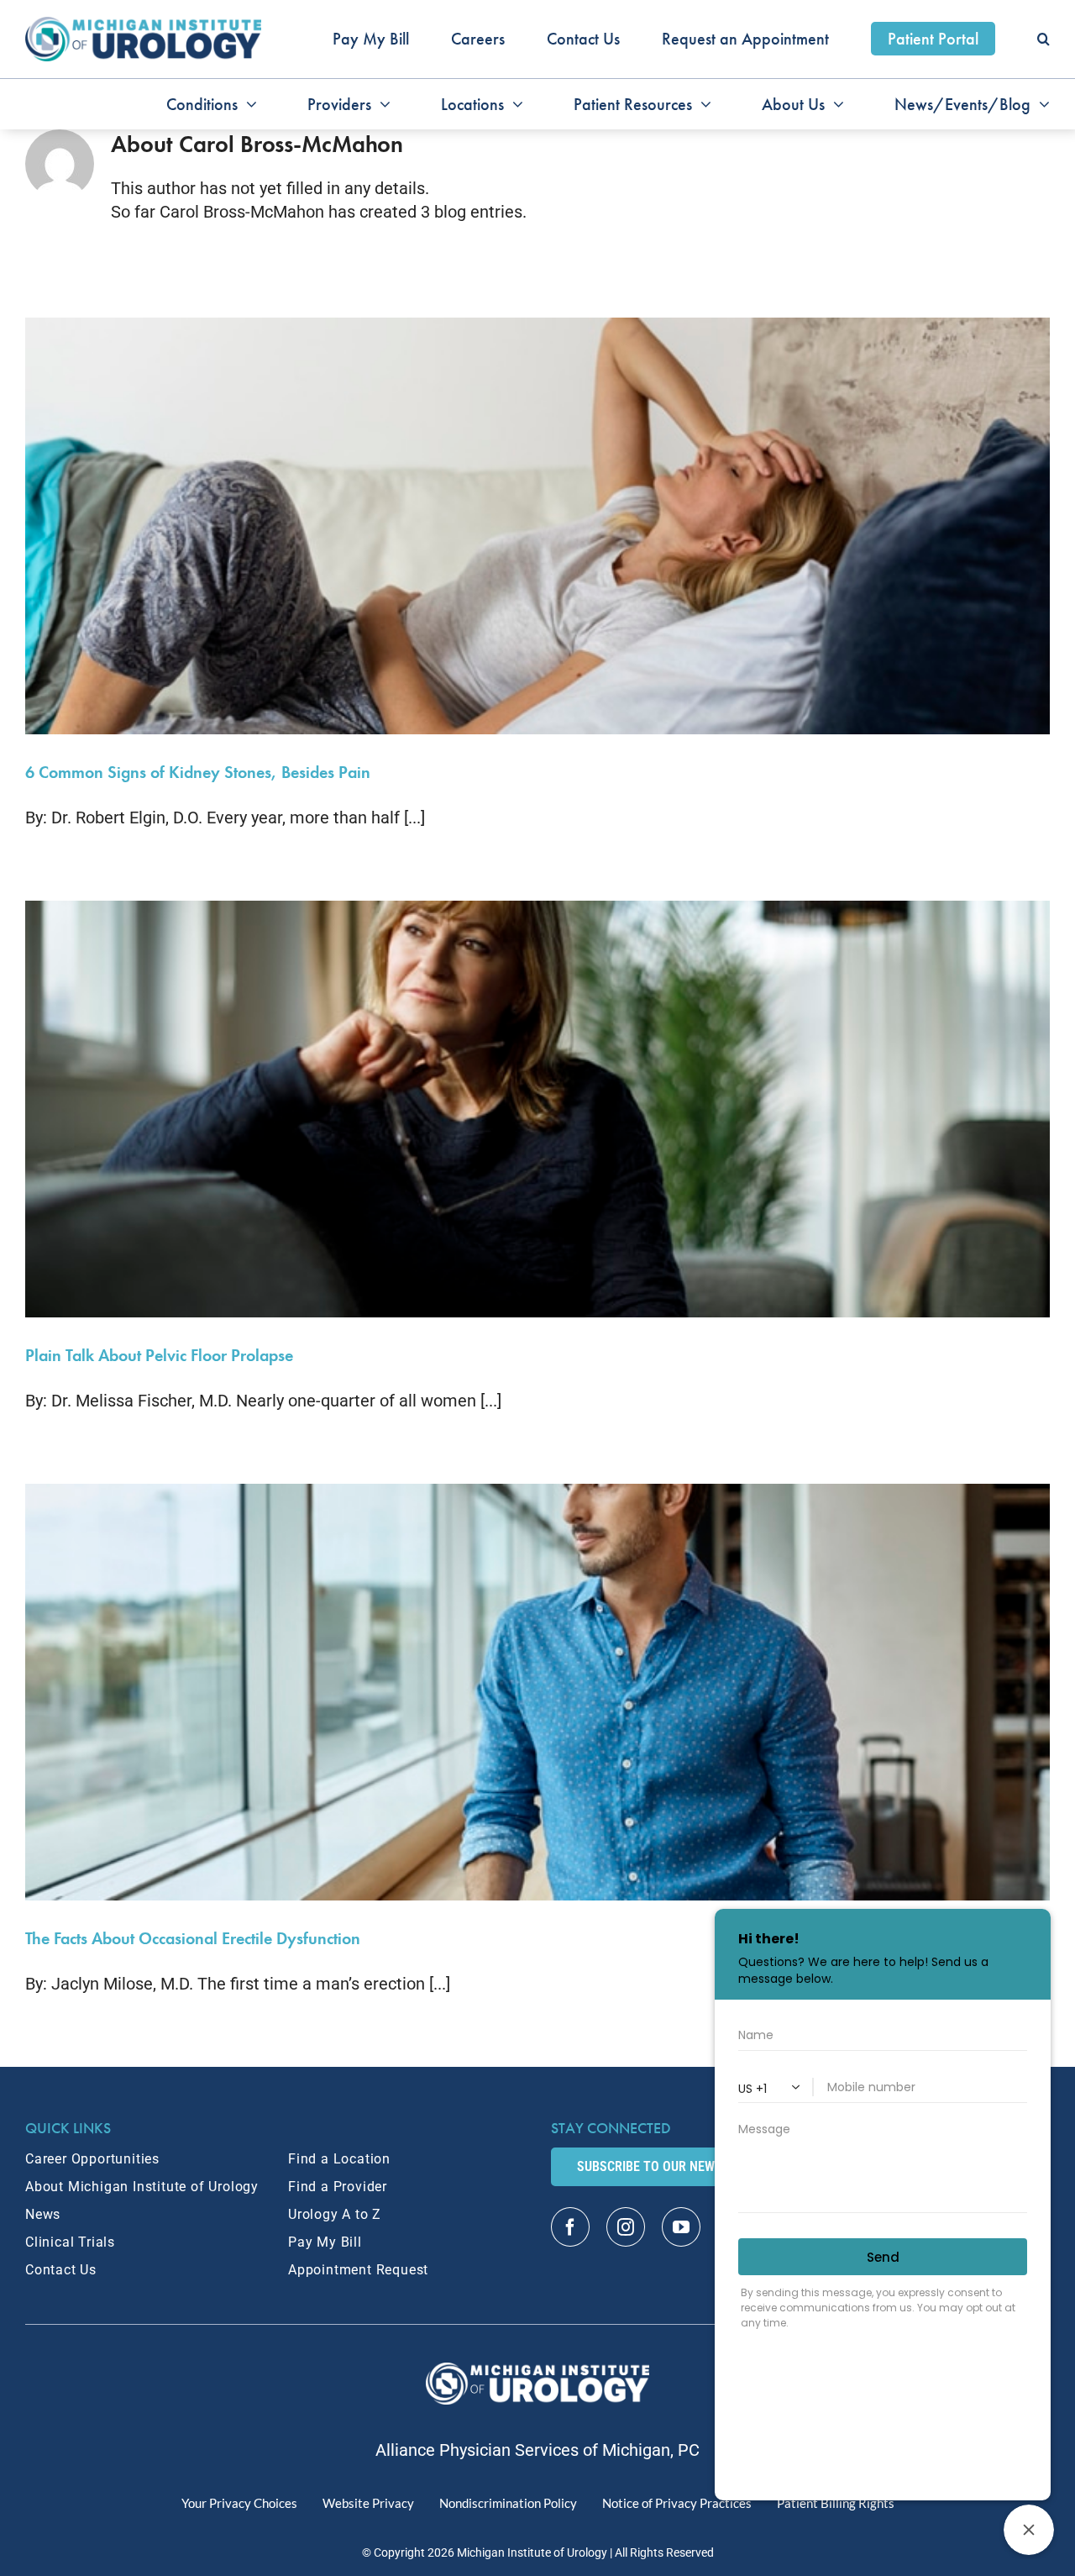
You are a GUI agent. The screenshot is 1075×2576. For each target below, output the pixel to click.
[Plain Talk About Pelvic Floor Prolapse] (537, 1109)
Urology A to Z (335, 2214)
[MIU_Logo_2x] (143, 25)
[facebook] (570, 2227)
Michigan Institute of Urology (532, 2552)
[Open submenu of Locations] (514, 104)
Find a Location (339, 2159)
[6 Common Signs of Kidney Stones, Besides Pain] (537, 526)
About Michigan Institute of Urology (142, 2187)
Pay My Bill (325, 2242)
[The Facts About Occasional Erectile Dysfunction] (537, 1692)
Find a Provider (338, 2187)
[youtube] (681, 2227)
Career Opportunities (92, 2159)
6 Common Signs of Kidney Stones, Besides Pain (198, 772)
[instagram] (626, 2227)
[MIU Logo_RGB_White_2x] (538, 2371)
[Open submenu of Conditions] (247, 104)
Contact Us (61, 2270)
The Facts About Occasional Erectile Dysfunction (193, 1938)
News (43, 2214)
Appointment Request (358, 2270)
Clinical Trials (70, 2242)
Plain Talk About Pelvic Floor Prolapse (159, 1355)
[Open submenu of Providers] (381, 104)
